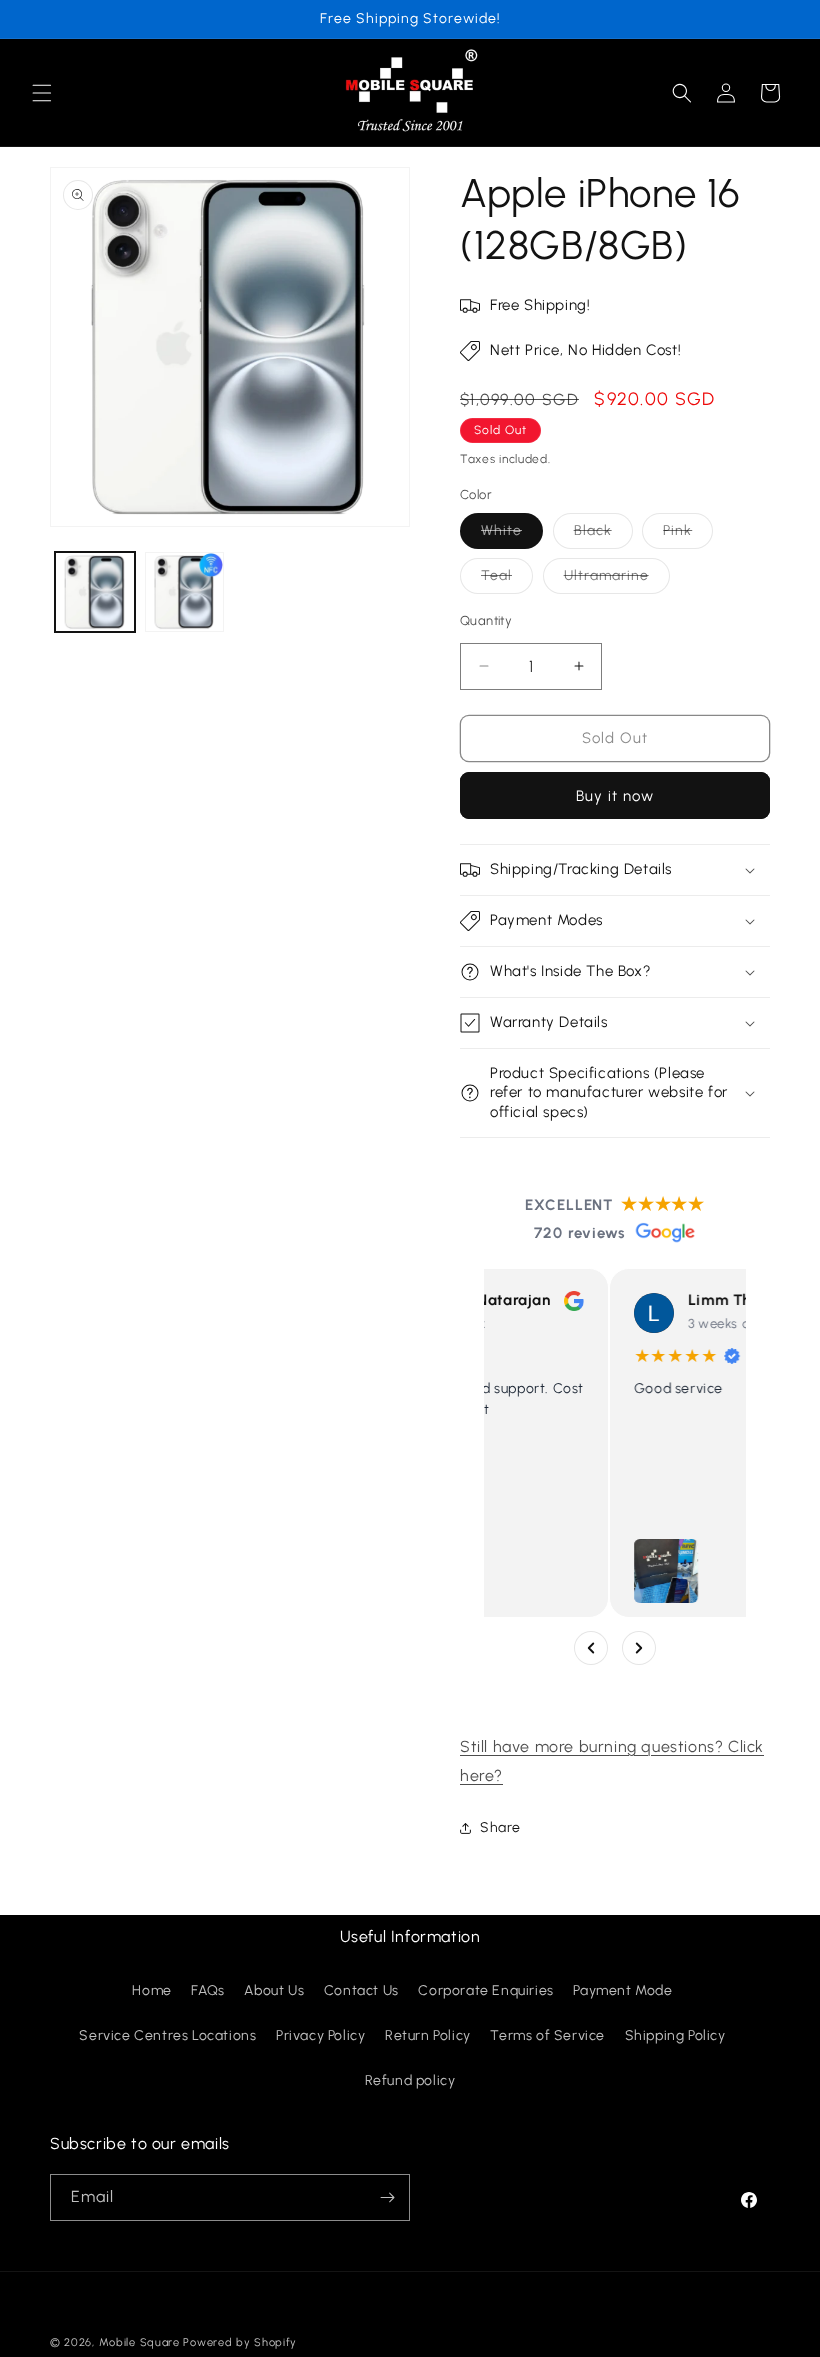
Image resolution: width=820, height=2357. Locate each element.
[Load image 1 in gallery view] (95, 592)
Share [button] (500, 1827)
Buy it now (615, 796)
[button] (42, 93)
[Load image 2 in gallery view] (185, 592)
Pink (688, 535)
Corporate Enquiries (485, 1990)
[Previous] (591, 1648)
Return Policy (428, 2035)
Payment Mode (622, 1990)
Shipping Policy (675, 2035)
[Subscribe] (387, 2197)
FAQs (207, 1990)
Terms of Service (547, 2035)
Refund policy (410, 2080)
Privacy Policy (320, 2035)
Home (151, 1990)
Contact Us (361, 1990)
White (512, 535)
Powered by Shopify (240, 2342)
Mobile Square (139, 2342)
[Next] (639, 1648)
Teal (507, 580)
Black (603, 535)
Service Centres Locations (167, 2035)
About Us (274, 1990)
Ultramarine (617, 580)
